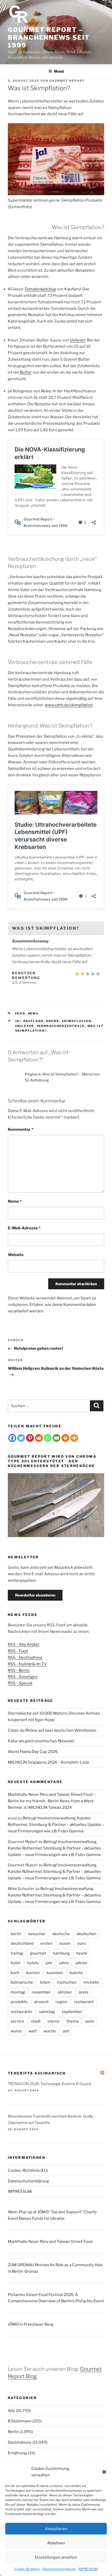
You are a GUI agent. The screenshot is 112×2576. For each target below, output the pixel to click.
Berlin (13, 2432)
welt (33, 2031)
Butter (26, 372)
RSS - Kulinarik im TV (27, 1664)
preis (84, 1992)
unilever (25, 1026)
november (41, 1992)
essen (65, 1943)
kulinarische (22, 1982)
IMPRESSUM (88, 2569)
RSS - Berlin (19, 1670)
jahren (81, 1963)
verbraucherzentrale (61, 1026)
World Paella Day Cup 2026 (33, 1752)
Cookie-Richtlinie (27, 2569)
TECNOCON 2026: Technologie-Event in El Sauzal (49, 2084)
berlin (16, 1934)
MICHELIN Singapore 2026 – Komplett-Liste (49, 1762)
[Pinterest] (30, 1438)
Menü (59, 71)
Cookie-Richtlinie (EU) (28, 2170)
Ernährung (17, 2453)
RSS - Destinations (25, 1657)
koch (15, 1973)
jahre (64, 1963)
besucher (37, 1934)
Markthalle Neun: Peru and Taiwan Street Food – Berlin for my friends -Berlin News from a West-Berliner (52, 1801)
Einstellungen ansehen (56, 2557)
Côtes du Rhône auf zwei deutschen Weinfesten (52, 1730)
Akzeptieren (56, 2529)
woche (50, 2031)
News (33, 1013)
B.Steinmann (20, 2421)
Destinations (20, 2442)
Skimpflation (77, 1021)
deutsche (61, 1934)
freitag (17, 1953)
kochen (33, 1973)
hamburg (61, 1953)
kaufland (34, 1021)
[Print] (65, 1438)
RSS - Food (18, 1651)
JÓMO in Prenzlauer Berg (31, 2324)
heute (82, 1953)
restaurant (84, 2002)
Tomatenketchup (40, 289)
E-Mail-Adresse (24, 1228)
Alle (11, 2411)
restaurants (21, 2012)
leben (45, 1982)
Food (20, 1013)
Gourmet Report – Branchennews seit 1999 (49, 37)
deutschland (22, 1943)
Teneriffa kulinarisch (37, 2073)
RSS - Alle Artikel (24, 1645)
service (17, 2021)
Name (15, 1201)
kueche (76, 1973)
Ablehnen (56, 2543)
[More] (74, 1438)
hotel (15, 1963)
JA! (18, 1021)
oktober (65, 1992)
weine (16, 2031)
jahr (49, 1963)
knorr (53, 1021)
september (72, 2012)
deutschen (86, 1934)
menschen (67, 1982)
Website (16, 1255)
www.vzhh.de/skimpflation (69, 705)
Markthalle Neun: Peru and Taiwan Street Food (50, 2242)
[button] (104, 2472)
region (61, 2002)
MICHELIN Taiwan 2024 (50, 1807)
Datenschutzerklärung (59, 2569)
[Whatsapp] (48, 1438)
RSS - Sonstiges (23, 1677)
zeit (66, 2031)
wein (90, 2021)
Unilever (78, 340)
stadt (36, 2021)
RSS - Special (20, 1683)
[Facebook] (12, 1438)
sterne (54, 2021)
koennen (55, 1973)
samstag (47, 2012)
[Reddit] (39, 1438)
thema (72, 2021)
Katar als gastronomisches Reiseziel (41, 1741)
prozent (42, 2002)
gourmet (38, 1953)
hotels (33, 1963)
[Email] (57, 1438)
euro (82, 1943)
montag (18, 1992)
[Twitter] (21, 1438)
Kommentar (21, 1129)
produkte (19, 2002)
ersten (46, 1943)
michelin (91, 1982)
